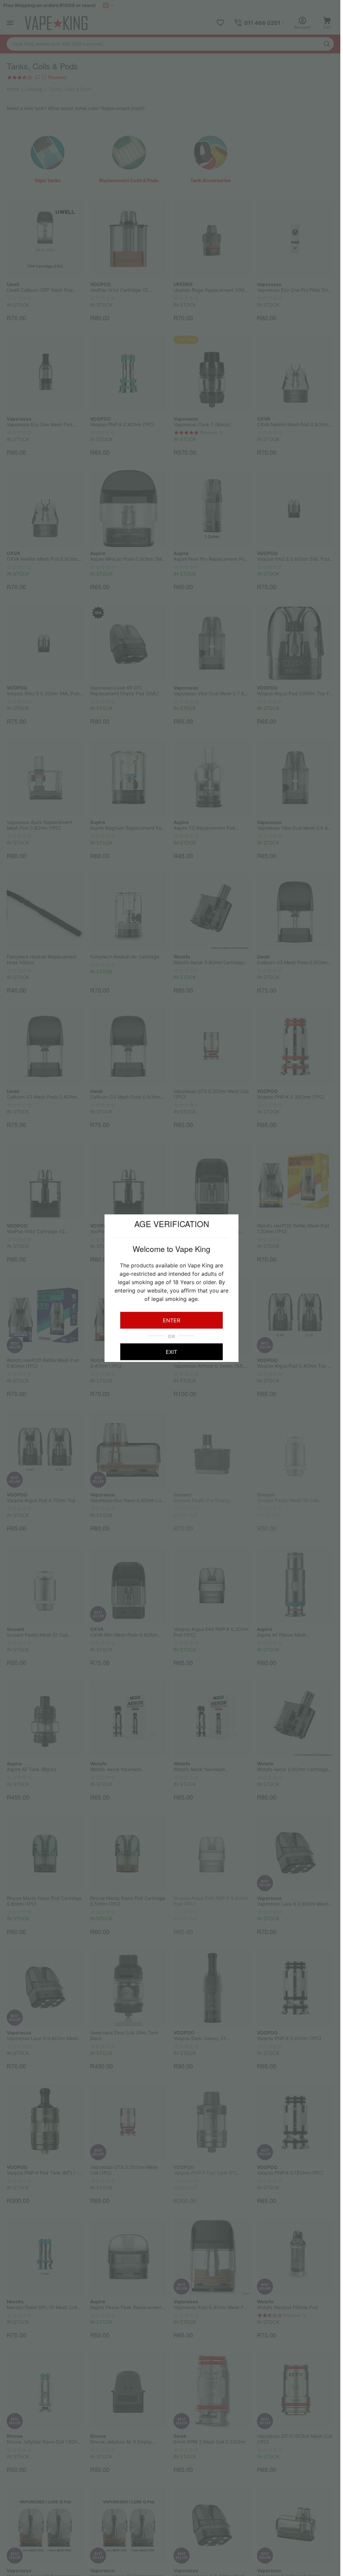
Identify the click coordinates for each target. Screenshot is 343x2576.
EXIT (171, 1352)
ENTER (171, 1320)
